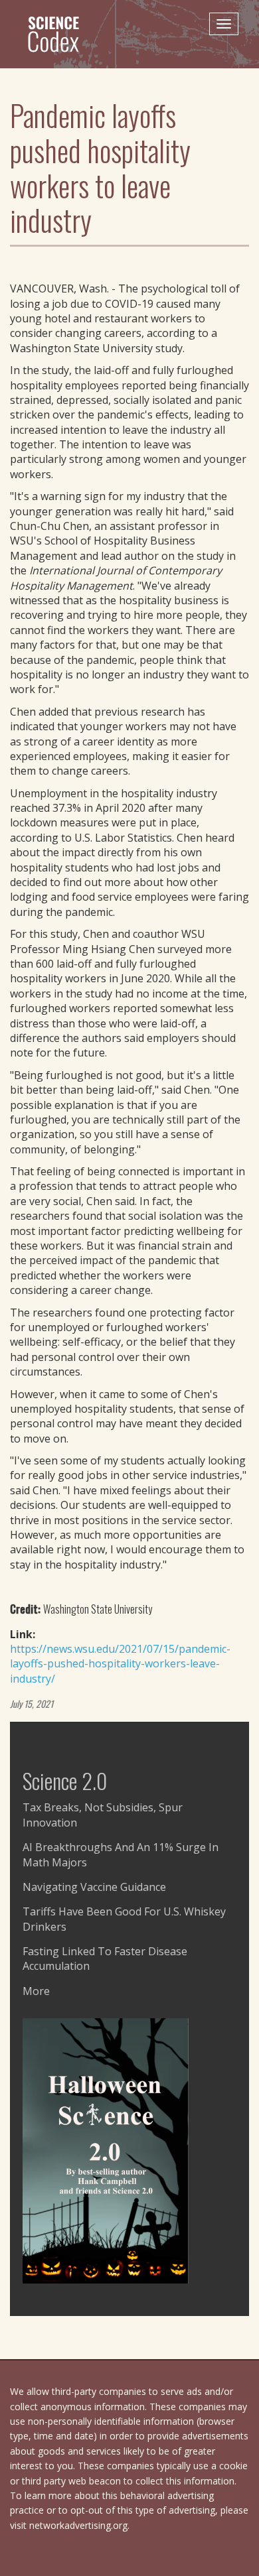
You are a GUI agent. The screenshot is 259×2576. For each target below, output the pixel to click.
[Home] (59, 34)
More (36, 1991)
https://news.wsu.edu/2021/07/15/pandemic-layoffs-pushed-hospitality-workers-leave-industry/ (120, 1664)
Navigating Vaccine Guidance (94, 1887)
